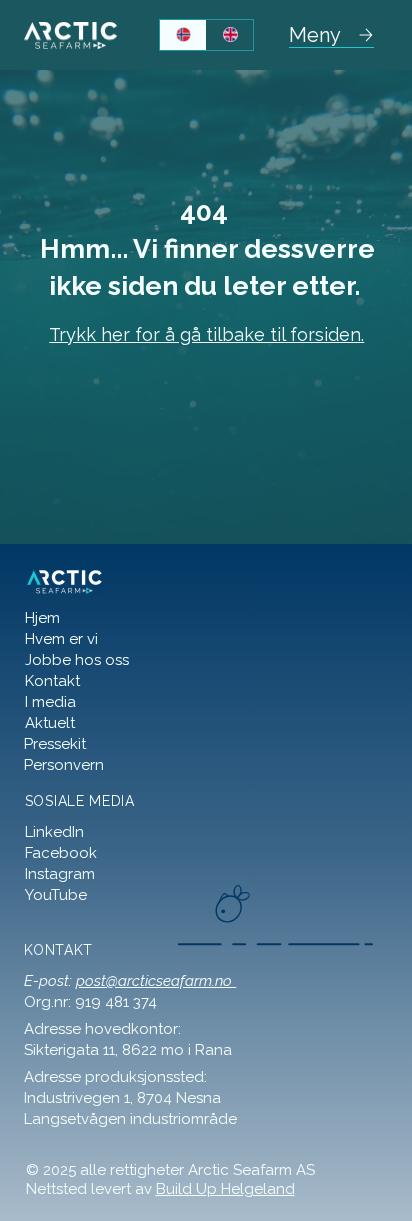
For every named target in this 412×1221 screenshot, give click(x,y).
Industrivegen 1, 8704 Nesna (122, 1098)
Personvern (64, 765)
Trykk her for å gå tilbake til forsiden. (206, 334)
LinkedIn (54, 832)
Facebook (61, 853)
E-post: (50, 981)
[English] (229, 34)
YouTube (56, 895)
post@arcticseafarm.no (156, 981)
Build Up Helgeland (225, 1189)
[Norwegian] (183, 34)
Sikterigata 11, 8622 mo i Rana (130, 1050)
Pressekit (55, 744)
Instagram (60, 874)
